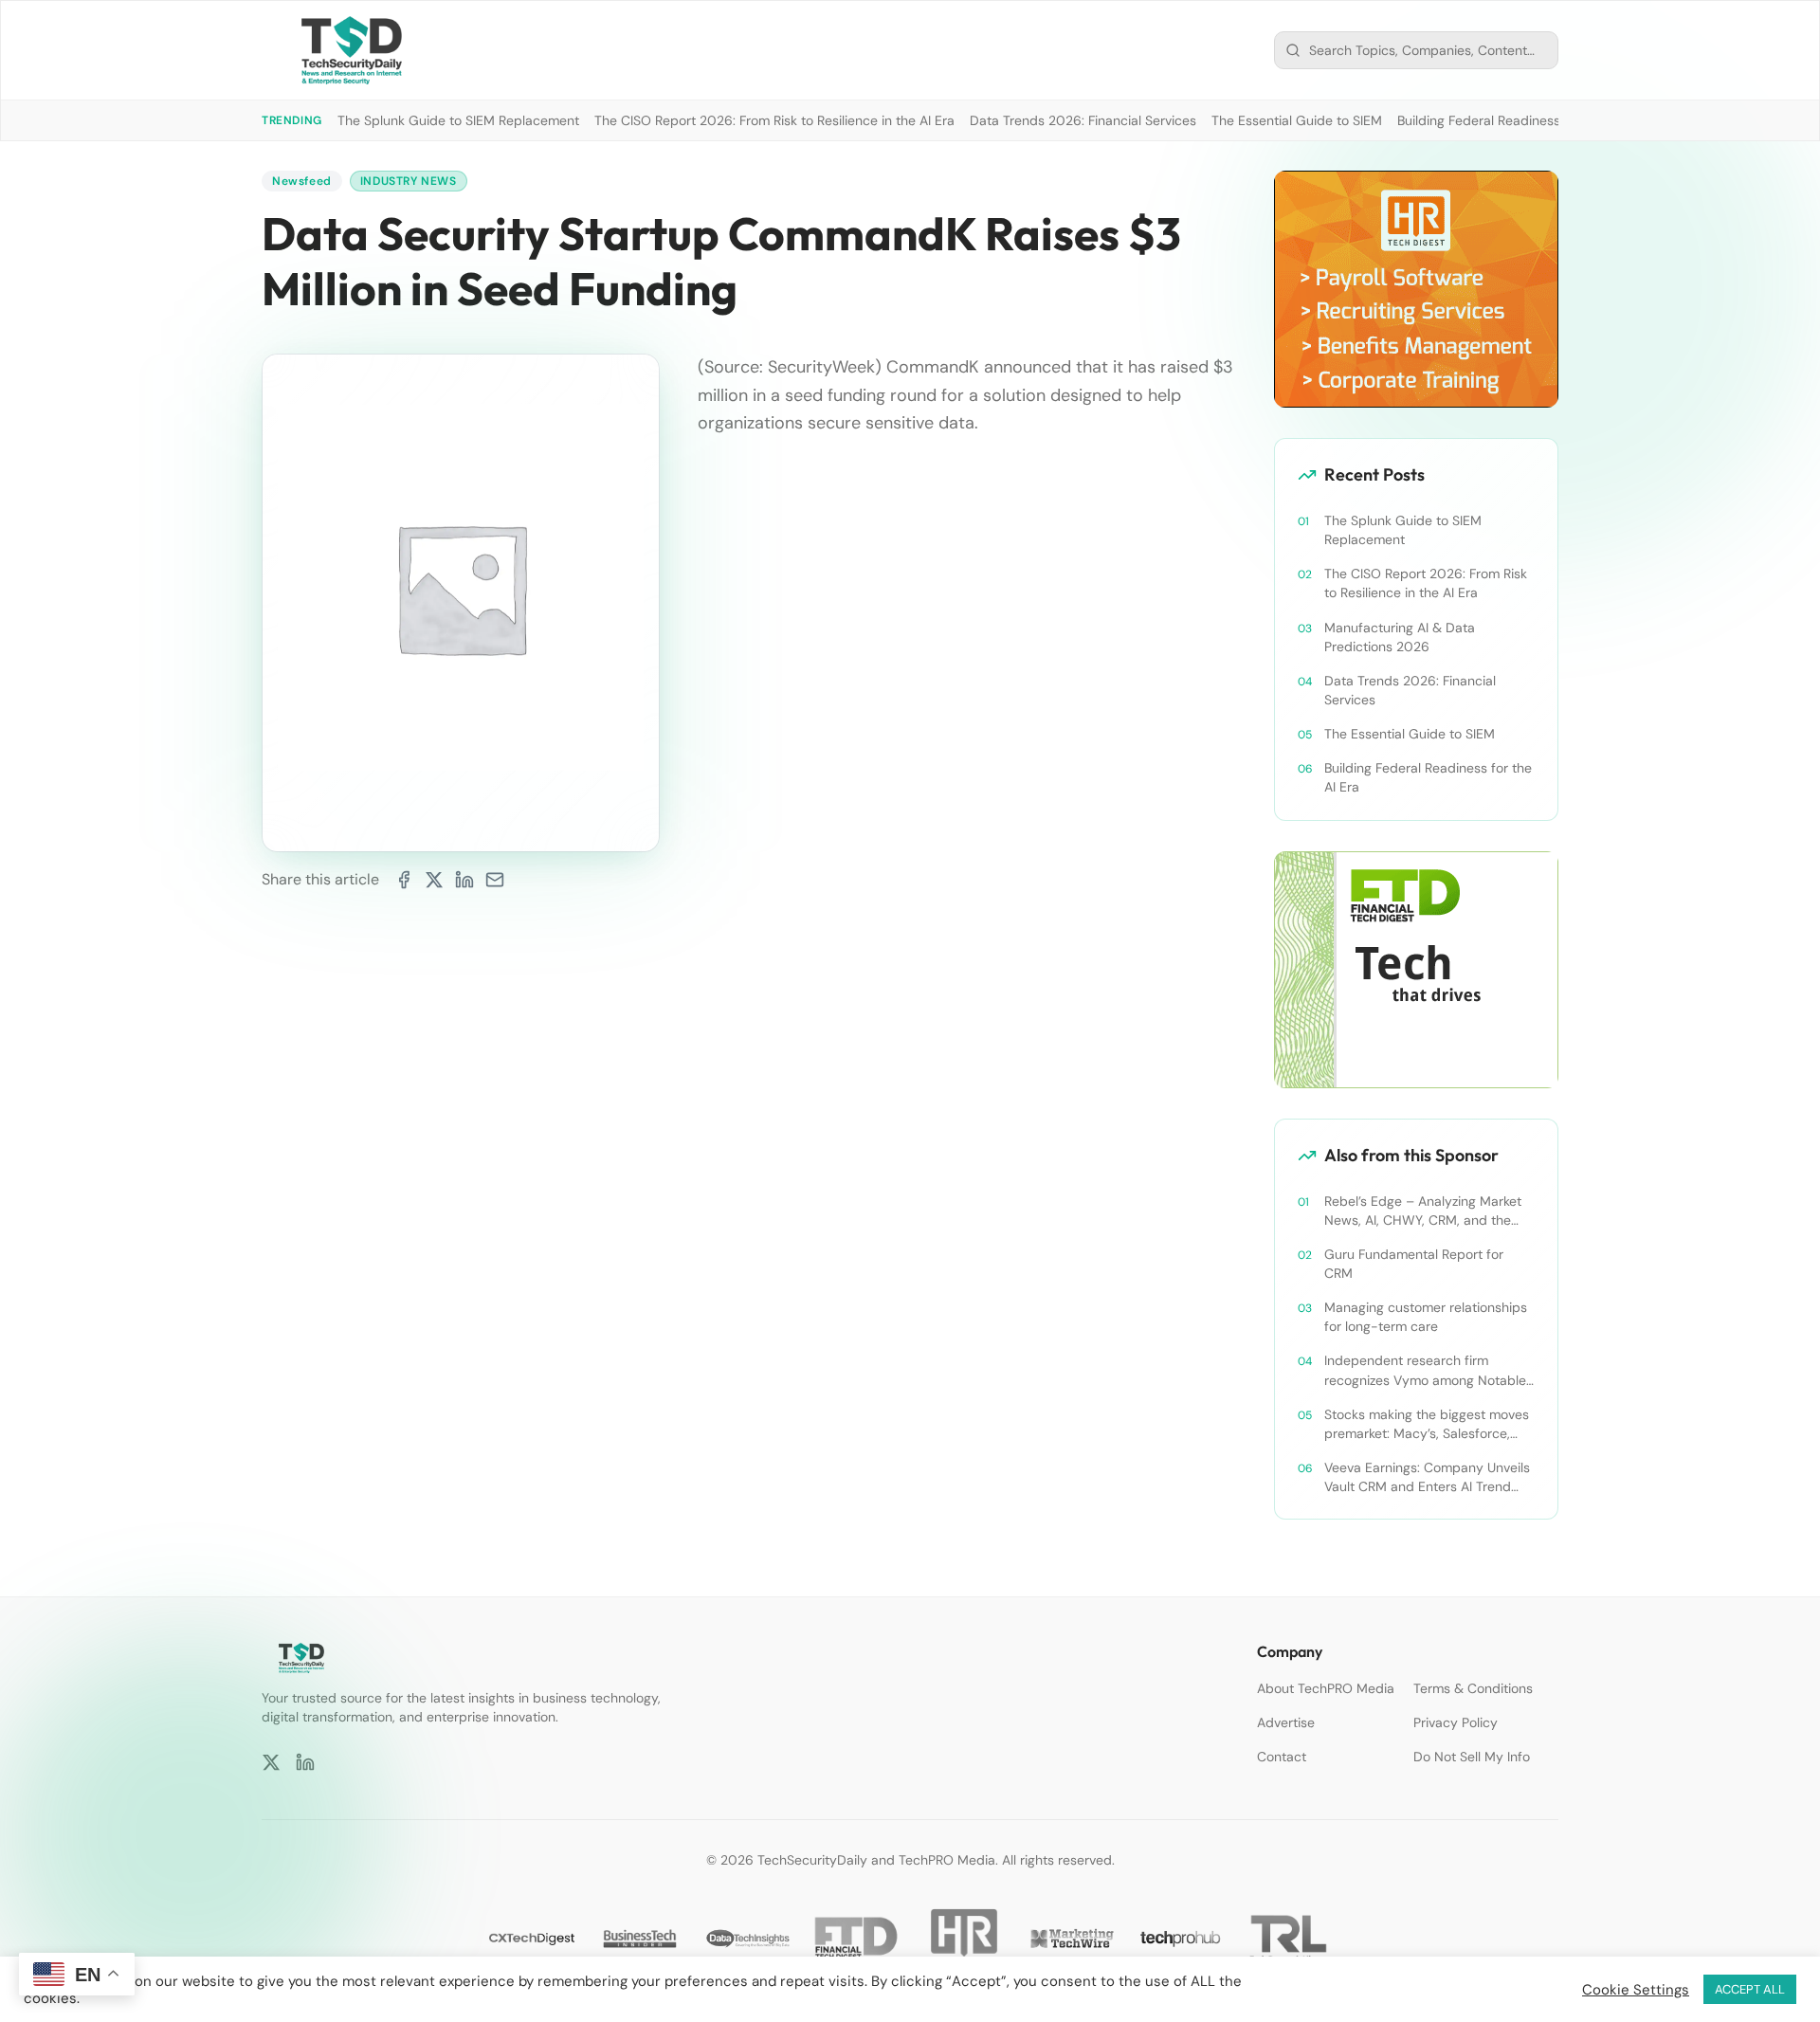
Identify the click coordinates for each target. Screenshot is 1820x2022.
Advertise (1286, 1722)
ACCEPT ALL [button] (1750, 1989)
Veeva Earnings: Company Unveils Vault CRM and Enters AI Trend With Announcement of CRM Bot (1427, 1477)
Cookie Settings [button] (1636, 1990)
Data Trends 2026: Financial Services (1083, 120)
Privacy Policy (1456, 1722)
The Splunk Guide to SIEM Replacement (458, 120)
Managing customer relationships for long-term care (1426, 1317)
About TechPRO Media (1326, 1688)
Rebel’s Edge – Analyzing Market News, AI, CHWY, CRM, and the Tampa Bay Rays (1423, 1211)
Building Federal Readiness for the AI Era (1520, 120)
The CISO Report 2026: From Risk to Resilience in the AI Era (774, 120)
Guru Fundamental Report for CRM (1414, 1264)
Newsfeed (302, 181)
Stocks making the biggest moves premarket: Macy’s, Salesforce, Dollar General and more (1427, 1424)
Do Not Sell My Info (1472, 1757)
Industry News (409, 181)
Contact (1282, 1757)
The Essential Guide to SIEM (1297, 120)
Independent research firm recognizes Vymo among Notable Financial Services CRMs (1425, 1370)
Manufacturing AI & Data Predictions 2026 (1400, 637)
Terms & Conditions (1473, 1688)
